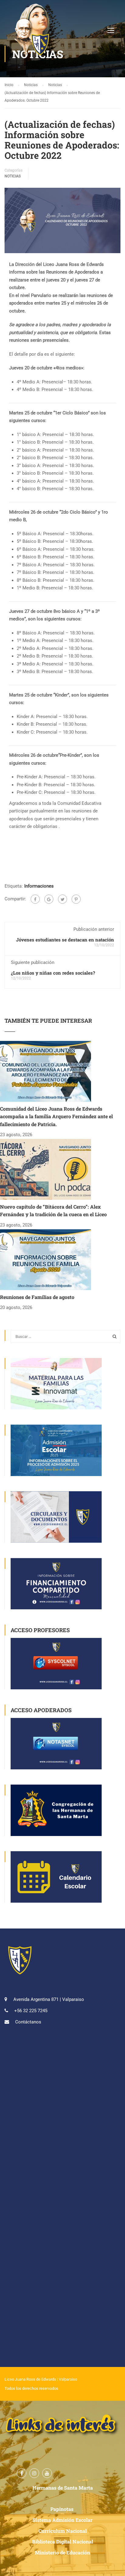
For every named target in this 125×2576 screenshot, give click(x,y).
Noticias (13, 176)
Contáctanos (28, 2022)
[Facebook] (35, 899)
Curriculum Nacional (63, 2531)
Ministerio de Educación (62, 2552)
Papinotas (62, 2509)
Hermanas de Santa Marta (63, 2488)
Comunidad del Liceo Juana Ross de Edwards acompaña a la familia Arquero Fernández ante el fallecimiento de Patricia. (56, 1116)
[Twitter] (62, 899)
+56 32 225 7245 (31, 2011)
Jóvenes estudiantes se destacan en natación (65, 940)
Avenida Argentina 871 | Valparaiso (49, 1999)
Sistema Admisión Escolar (62, 2520)
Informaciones (39, 886)
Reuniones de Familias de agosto (37, 1297)
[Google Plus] (49, 899)
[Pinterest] (76, 899)
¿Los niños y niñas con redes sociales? (53, 973)
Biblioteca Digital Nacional (63, 2541)
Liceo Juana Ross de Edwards (30, 2379)
